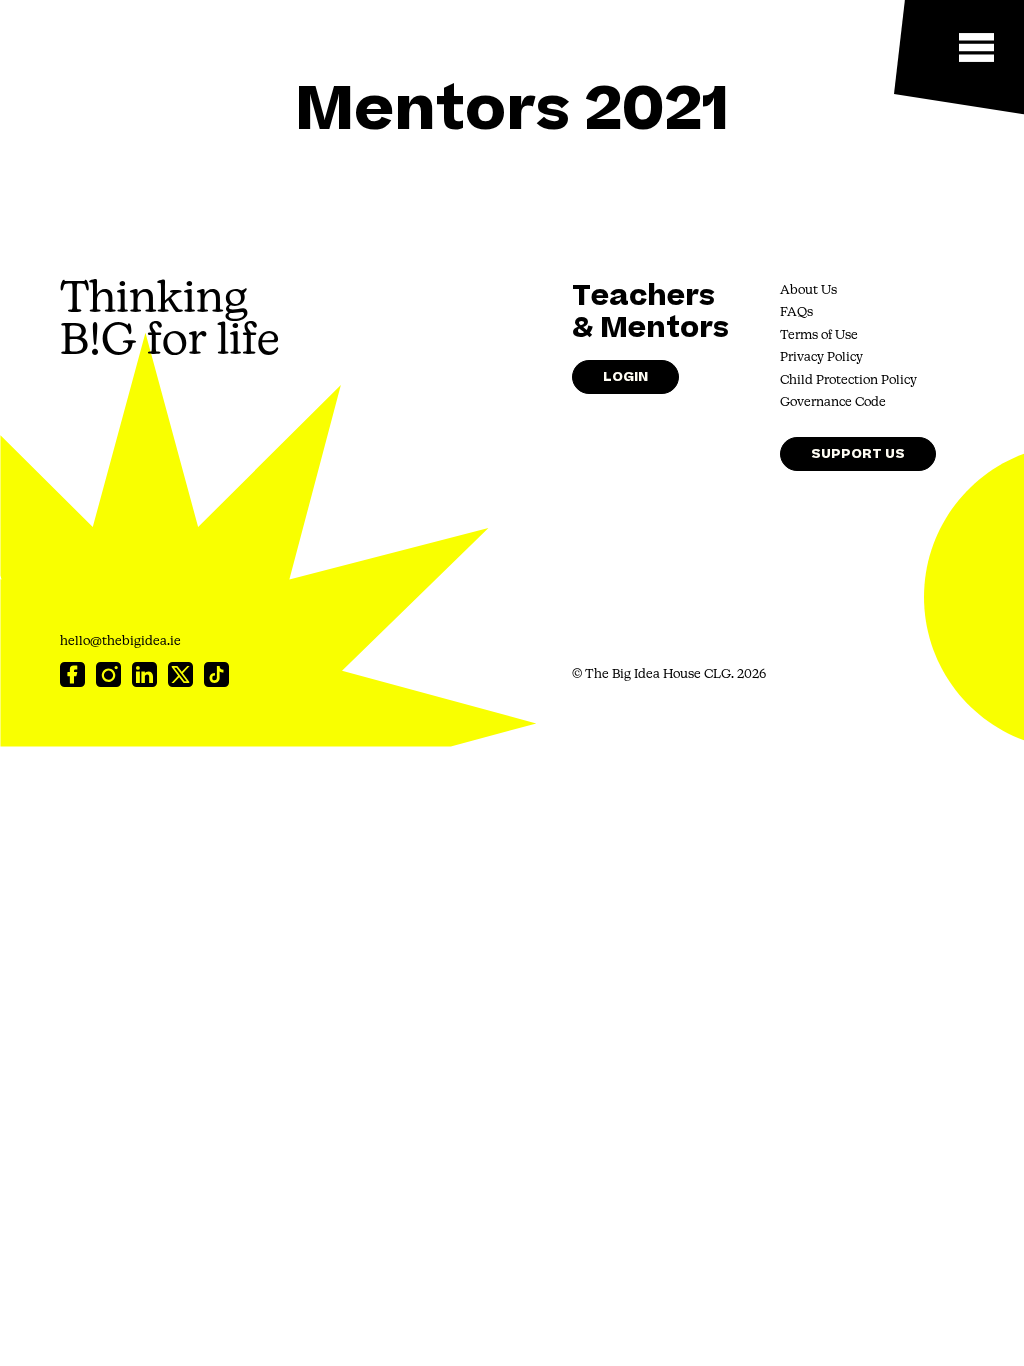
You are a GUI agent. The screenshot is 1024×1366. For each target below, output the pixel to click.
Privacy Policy (821, 357)
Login (625, 376)
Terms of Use (819, 335)
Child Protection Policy (848, 380)
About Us (808, 290)
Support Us (858, 453)
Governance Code (833, 402)
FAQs (796, 312)
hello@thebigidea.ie (120, 641)
